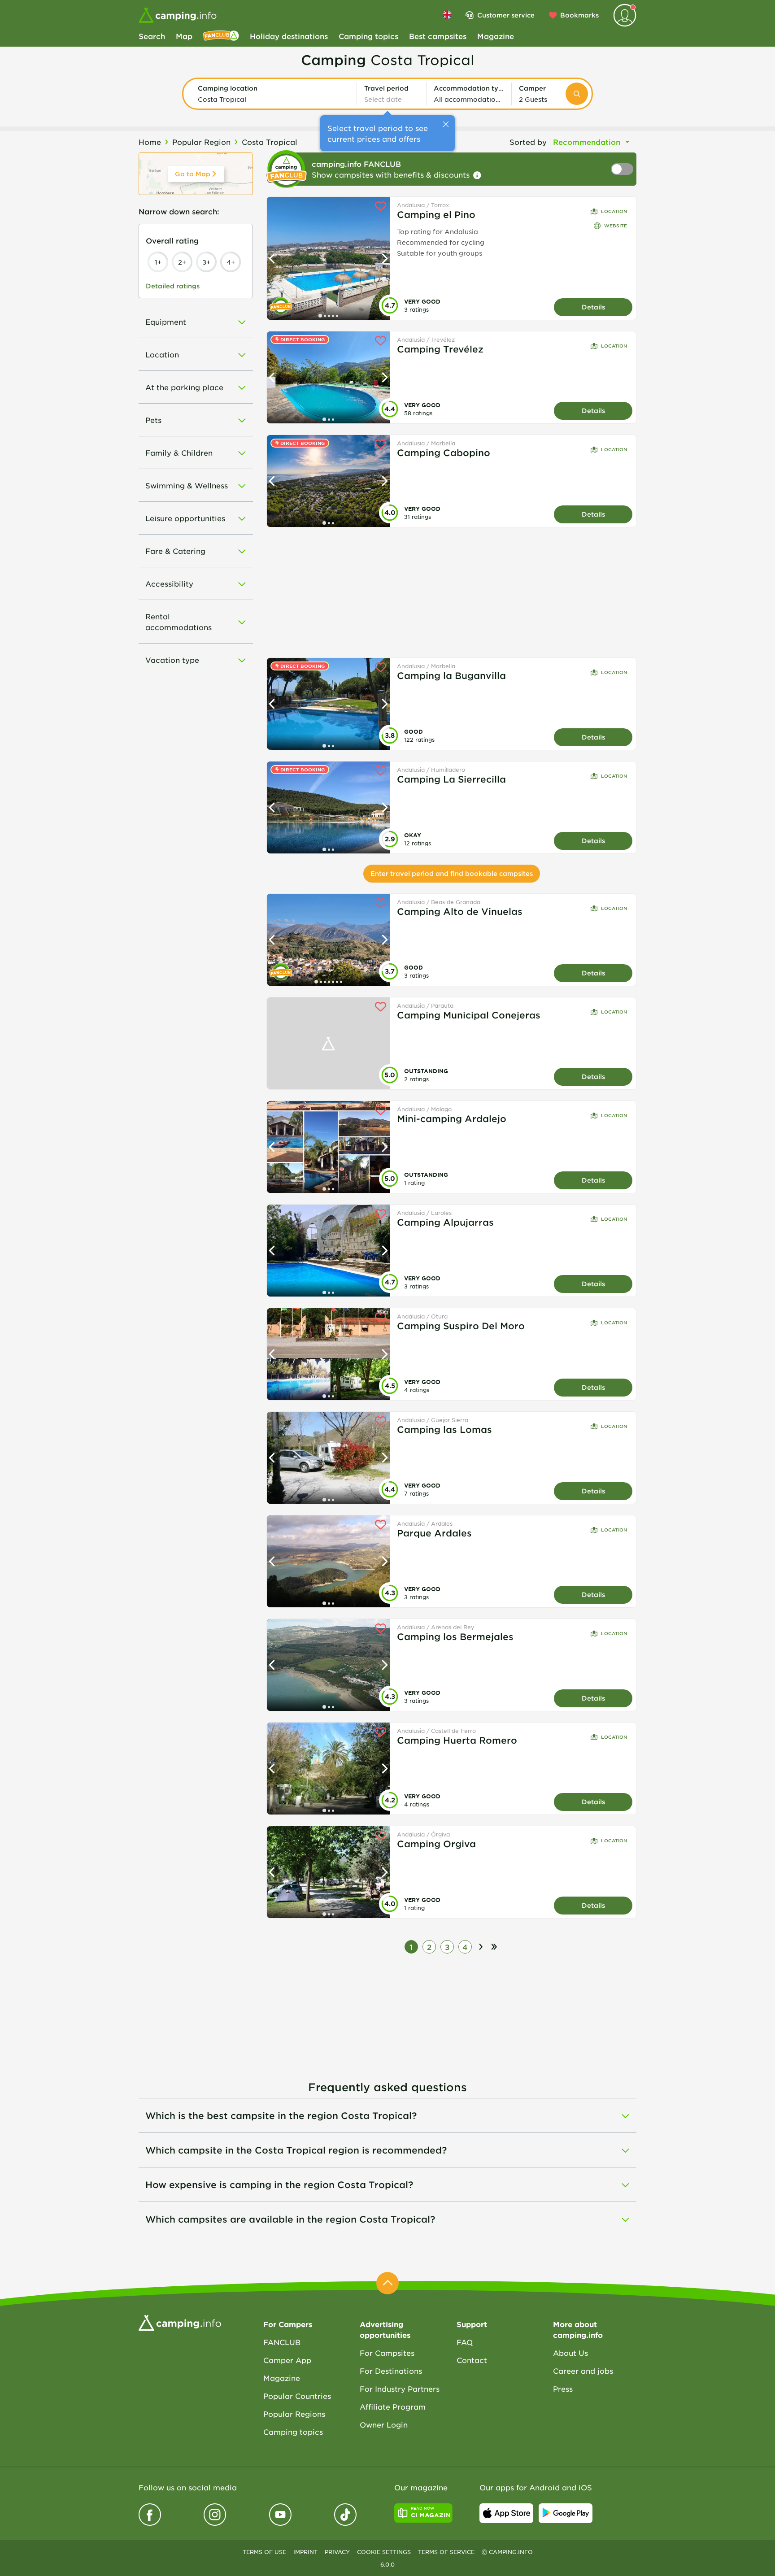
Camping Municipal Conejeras (469, 1015)
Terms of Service (446, 2552)
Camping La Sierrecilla (451, 779)
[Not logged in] (625, 15)
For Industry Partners (400, 2389)
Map (184, 36)
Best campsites (438, 36)
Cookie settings (384, 2552)
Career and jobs (583, 2371)
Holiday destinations (289, 36)
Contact (472, 2360)
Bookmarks (579, 15)
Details (593, 307)
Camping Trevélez (440, 349)
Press (563, 2389)
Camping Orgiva (436, 1844)
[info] (477, 175)
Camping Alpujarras (445, 1222)
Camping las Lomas (444, 1429)
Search (152, 36)
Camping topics (368, 36)
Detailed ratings (173, 286)
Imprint (305, 2552)
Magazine (496, 36)
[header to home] (178, 15)
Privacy (337, 2552)
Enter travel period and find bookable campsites (452, 873)
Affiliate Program (393, 2406)
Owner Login (384, 2424)
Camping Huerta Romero (457, 1740)
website (616, 225)
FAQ (465, 2342)
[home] (180, 2322)
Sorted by (528, 142)
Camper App (287, 2360)
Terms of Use (264, 2552)
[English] (447, 15)
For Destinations (391, 2371)
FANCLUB (282, 2342)
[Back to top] (387, 2283)
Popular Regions (294, 2414)
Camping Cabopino (444, 453)
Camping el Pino (436, 214)
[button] (274, 94)
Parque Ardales (434, 1533)
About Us (570, 2353)
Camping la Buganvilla (451, 675)
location (614, 211)
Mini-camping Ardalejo (452, 1118)
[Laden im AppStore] (506, 2513)
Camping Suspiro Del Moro (461, 1326)
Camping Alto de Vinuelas (460, 911)
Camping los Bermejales (455, 1636)
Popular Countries (297, 2396)
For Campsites (387, 2353)
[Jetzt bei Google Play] (566, 2513)
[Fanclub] (221, 36)
